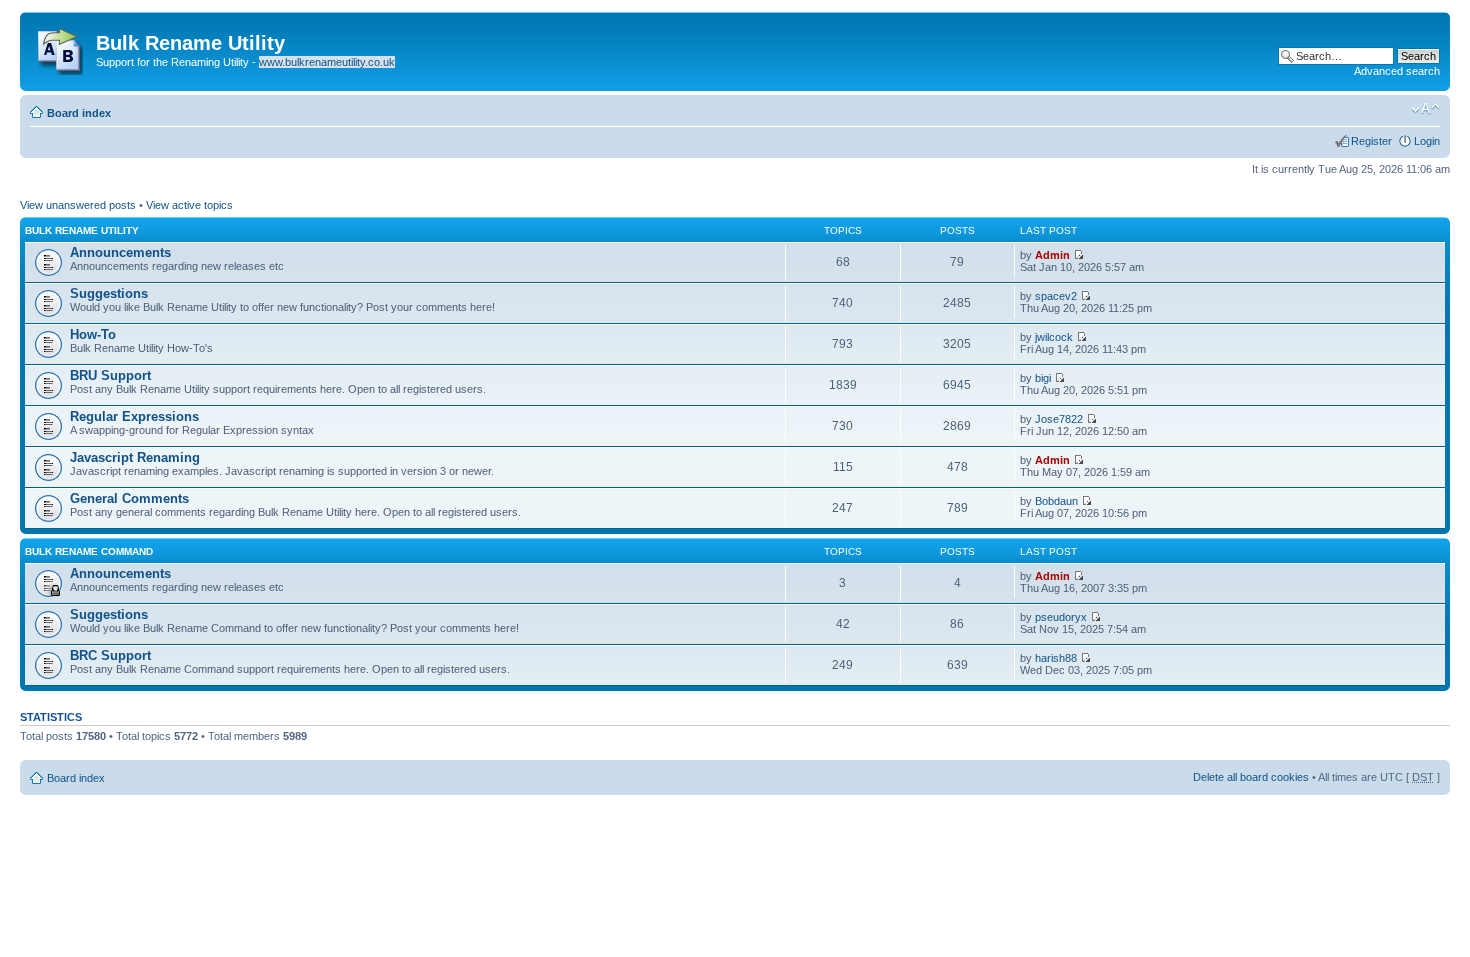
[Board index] (60, 47)
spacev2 (1056, 296)
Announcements (120, 252)
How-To (93, 334)
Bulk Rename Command (89, 551)
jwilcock (1054, 337)
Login (1427, 141)
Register (1371, 141)
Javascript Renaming (135, 457)
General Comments (129, 498)
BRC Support (110, 655)
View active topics (189, 205)
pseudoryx (1061, 617)
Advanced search (1397, 71)
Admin (1052, 255)
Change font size (1425, 109)
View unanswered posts (78, 205)
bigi (1043, 378)
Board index (79, 113)
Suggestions (109, 293)
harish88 (1056, 658)
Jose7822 (1059, 419)
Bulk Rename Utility (82, 230)
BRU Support (110, 375)
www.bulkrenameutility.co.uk (327, 62)
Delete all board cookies (1251, 777)
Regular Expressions (134, 416)
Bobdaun (1056, 501)
